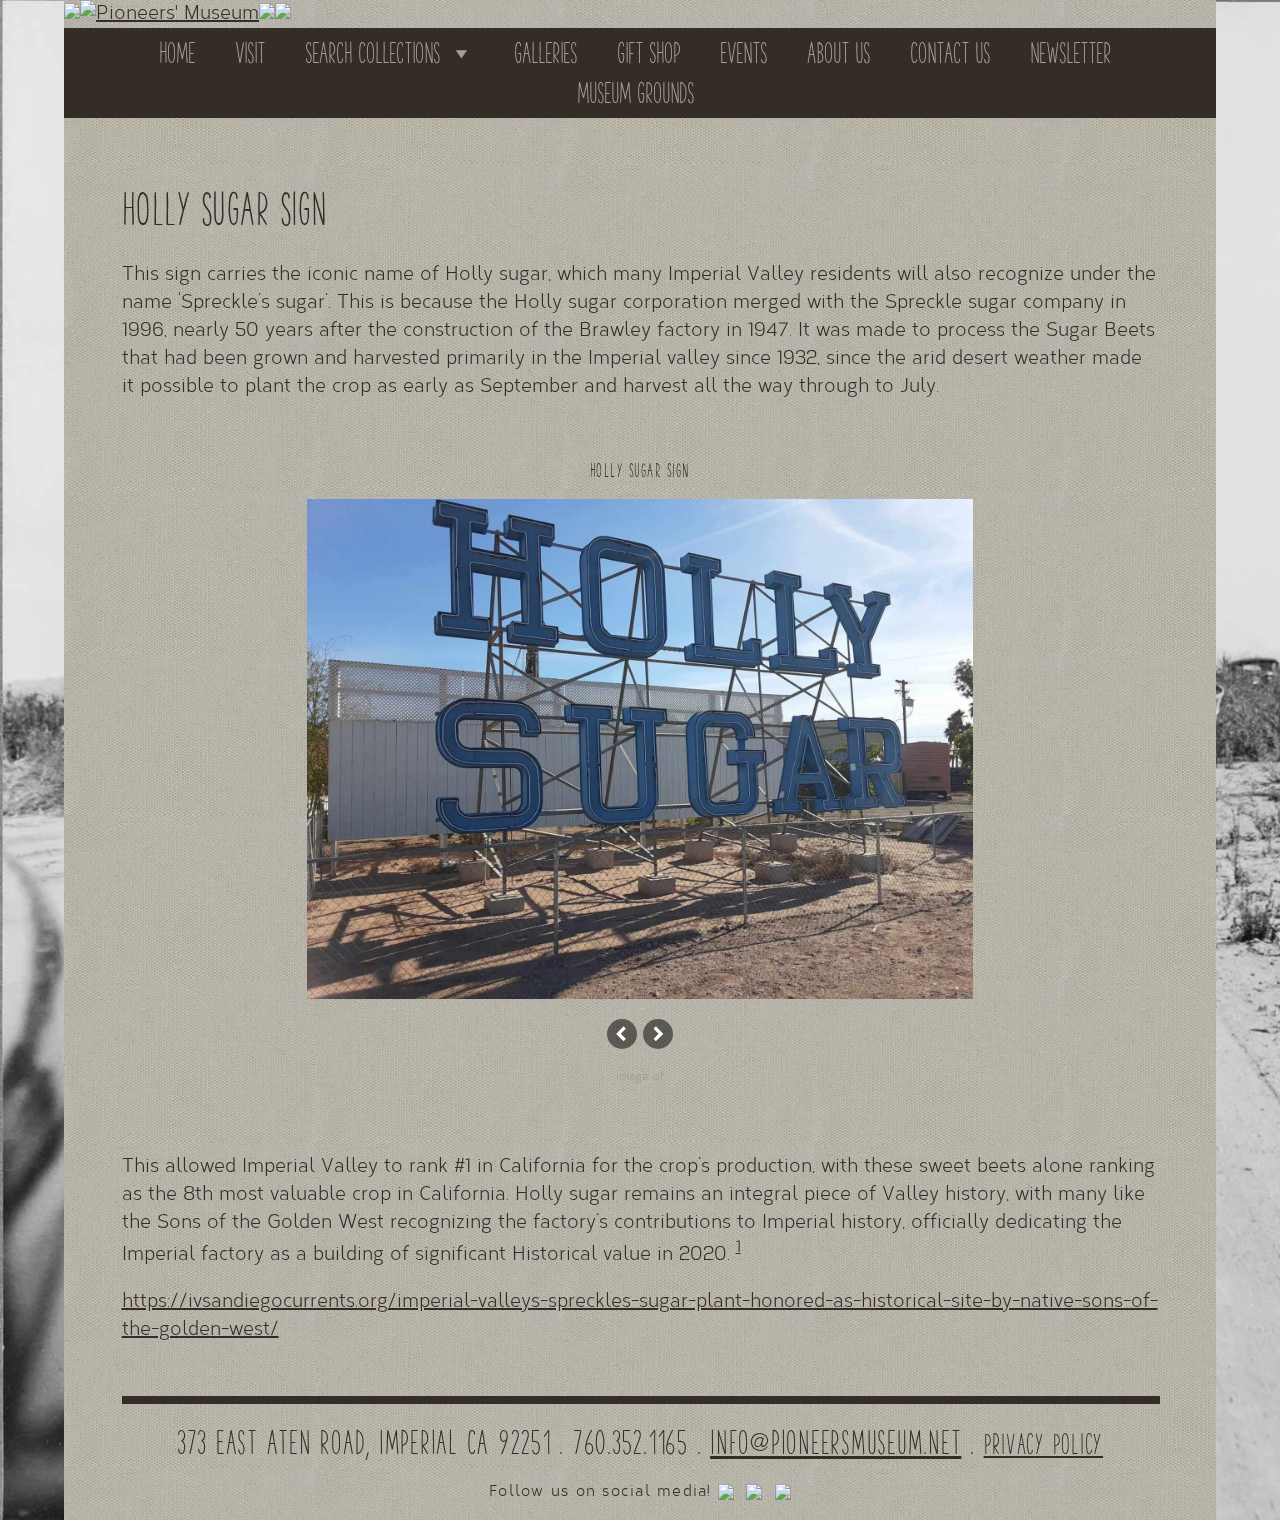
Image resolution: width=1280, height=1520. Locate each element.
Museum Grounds (635, 92)
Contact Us (950, 52)
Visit (250, 52)
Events (743, 52)
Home (177, 52)
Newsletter (1070, 52)
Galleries (545, 52)
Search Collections (372, 52)
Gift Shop (648, 52)
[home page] (169, 14)
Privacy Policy (1044, 1444)
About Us (838, 52)
